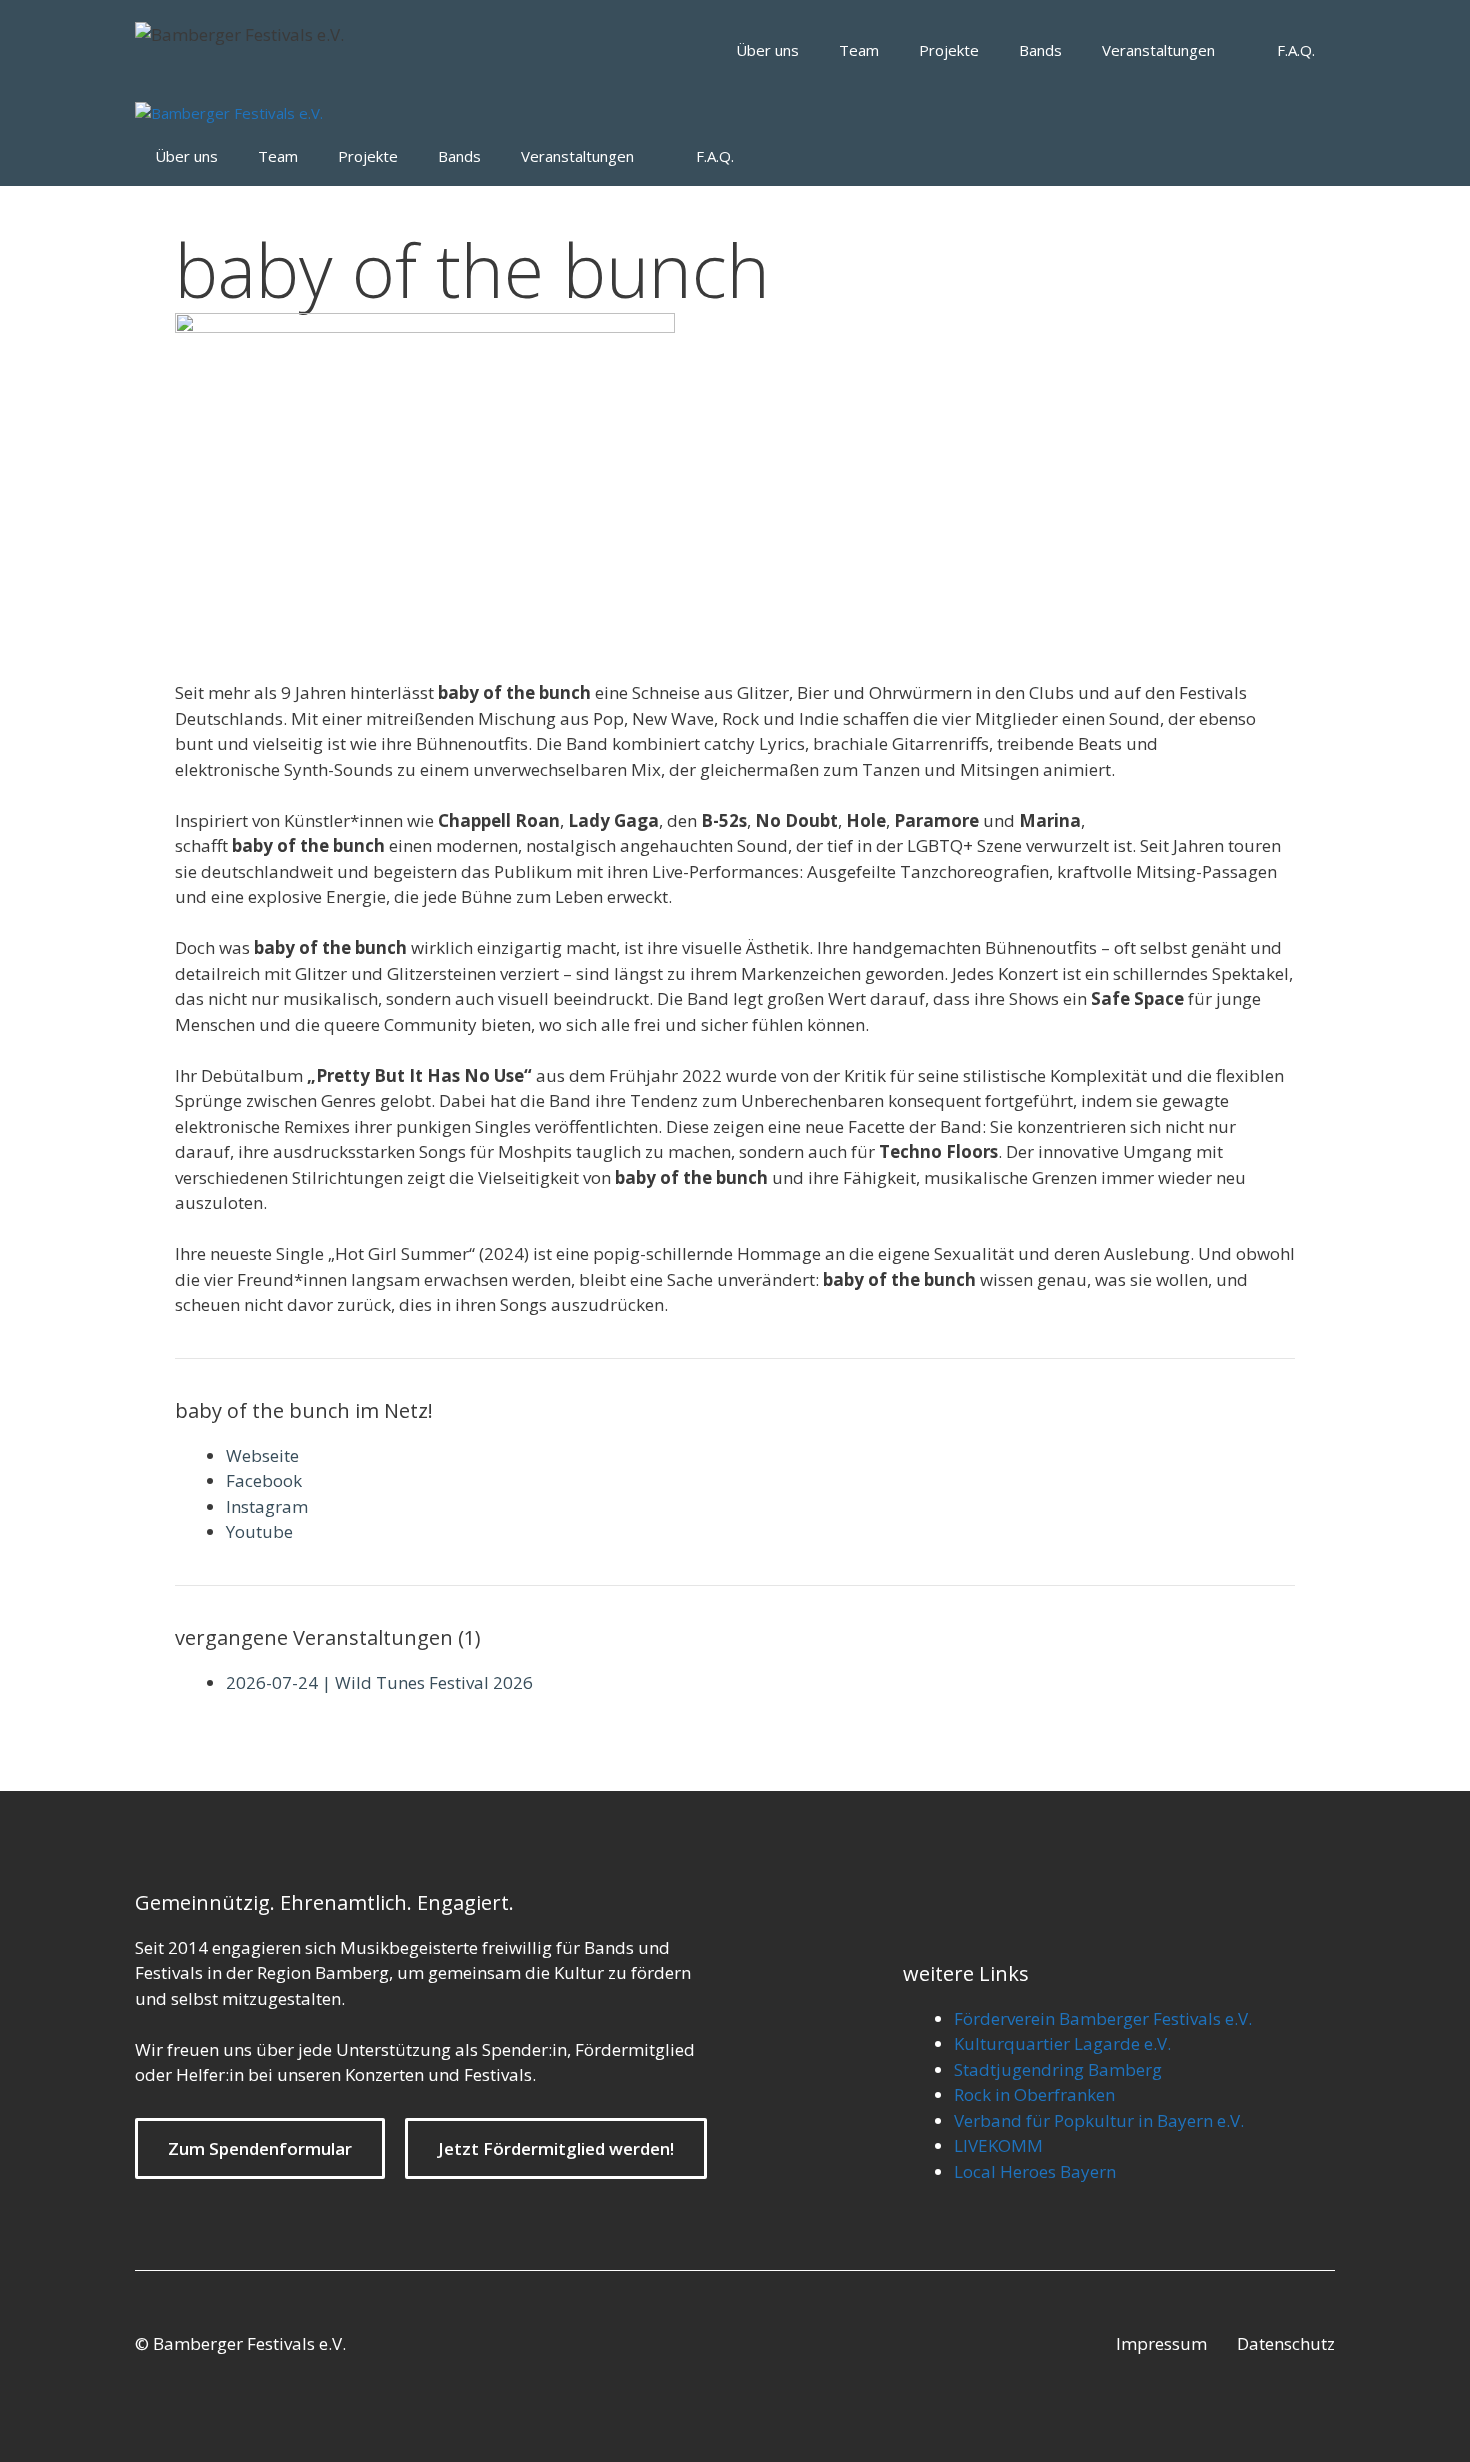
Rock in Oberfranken (1034, 2094)
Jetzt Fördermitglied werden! (556, 2148)
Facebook (264, 1480)
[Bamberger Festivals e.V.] (229, 113)
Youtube (259, 1531)
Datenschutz (1286, 2343)
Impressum (1161, 2343)
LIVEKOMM (998, 2145)
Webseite (262, 1455)
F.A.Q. (1296, 50)
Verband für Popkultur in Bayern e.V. (1099, 2120)
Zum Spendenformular (260, 2148)
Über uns (767, 50)
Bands (1040, 50)
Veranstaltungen (1158, 50)
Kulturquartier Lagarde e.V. (1062, 2043)
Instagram (267, 1506)
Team (859, 50)
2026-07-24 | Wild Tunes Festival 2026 (379, 1682)
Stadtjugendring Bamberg (1058, 2069)
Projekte (949, 50)
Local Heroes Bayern (1035, 2171)
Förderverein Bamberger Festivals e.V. (1103, 2018)
